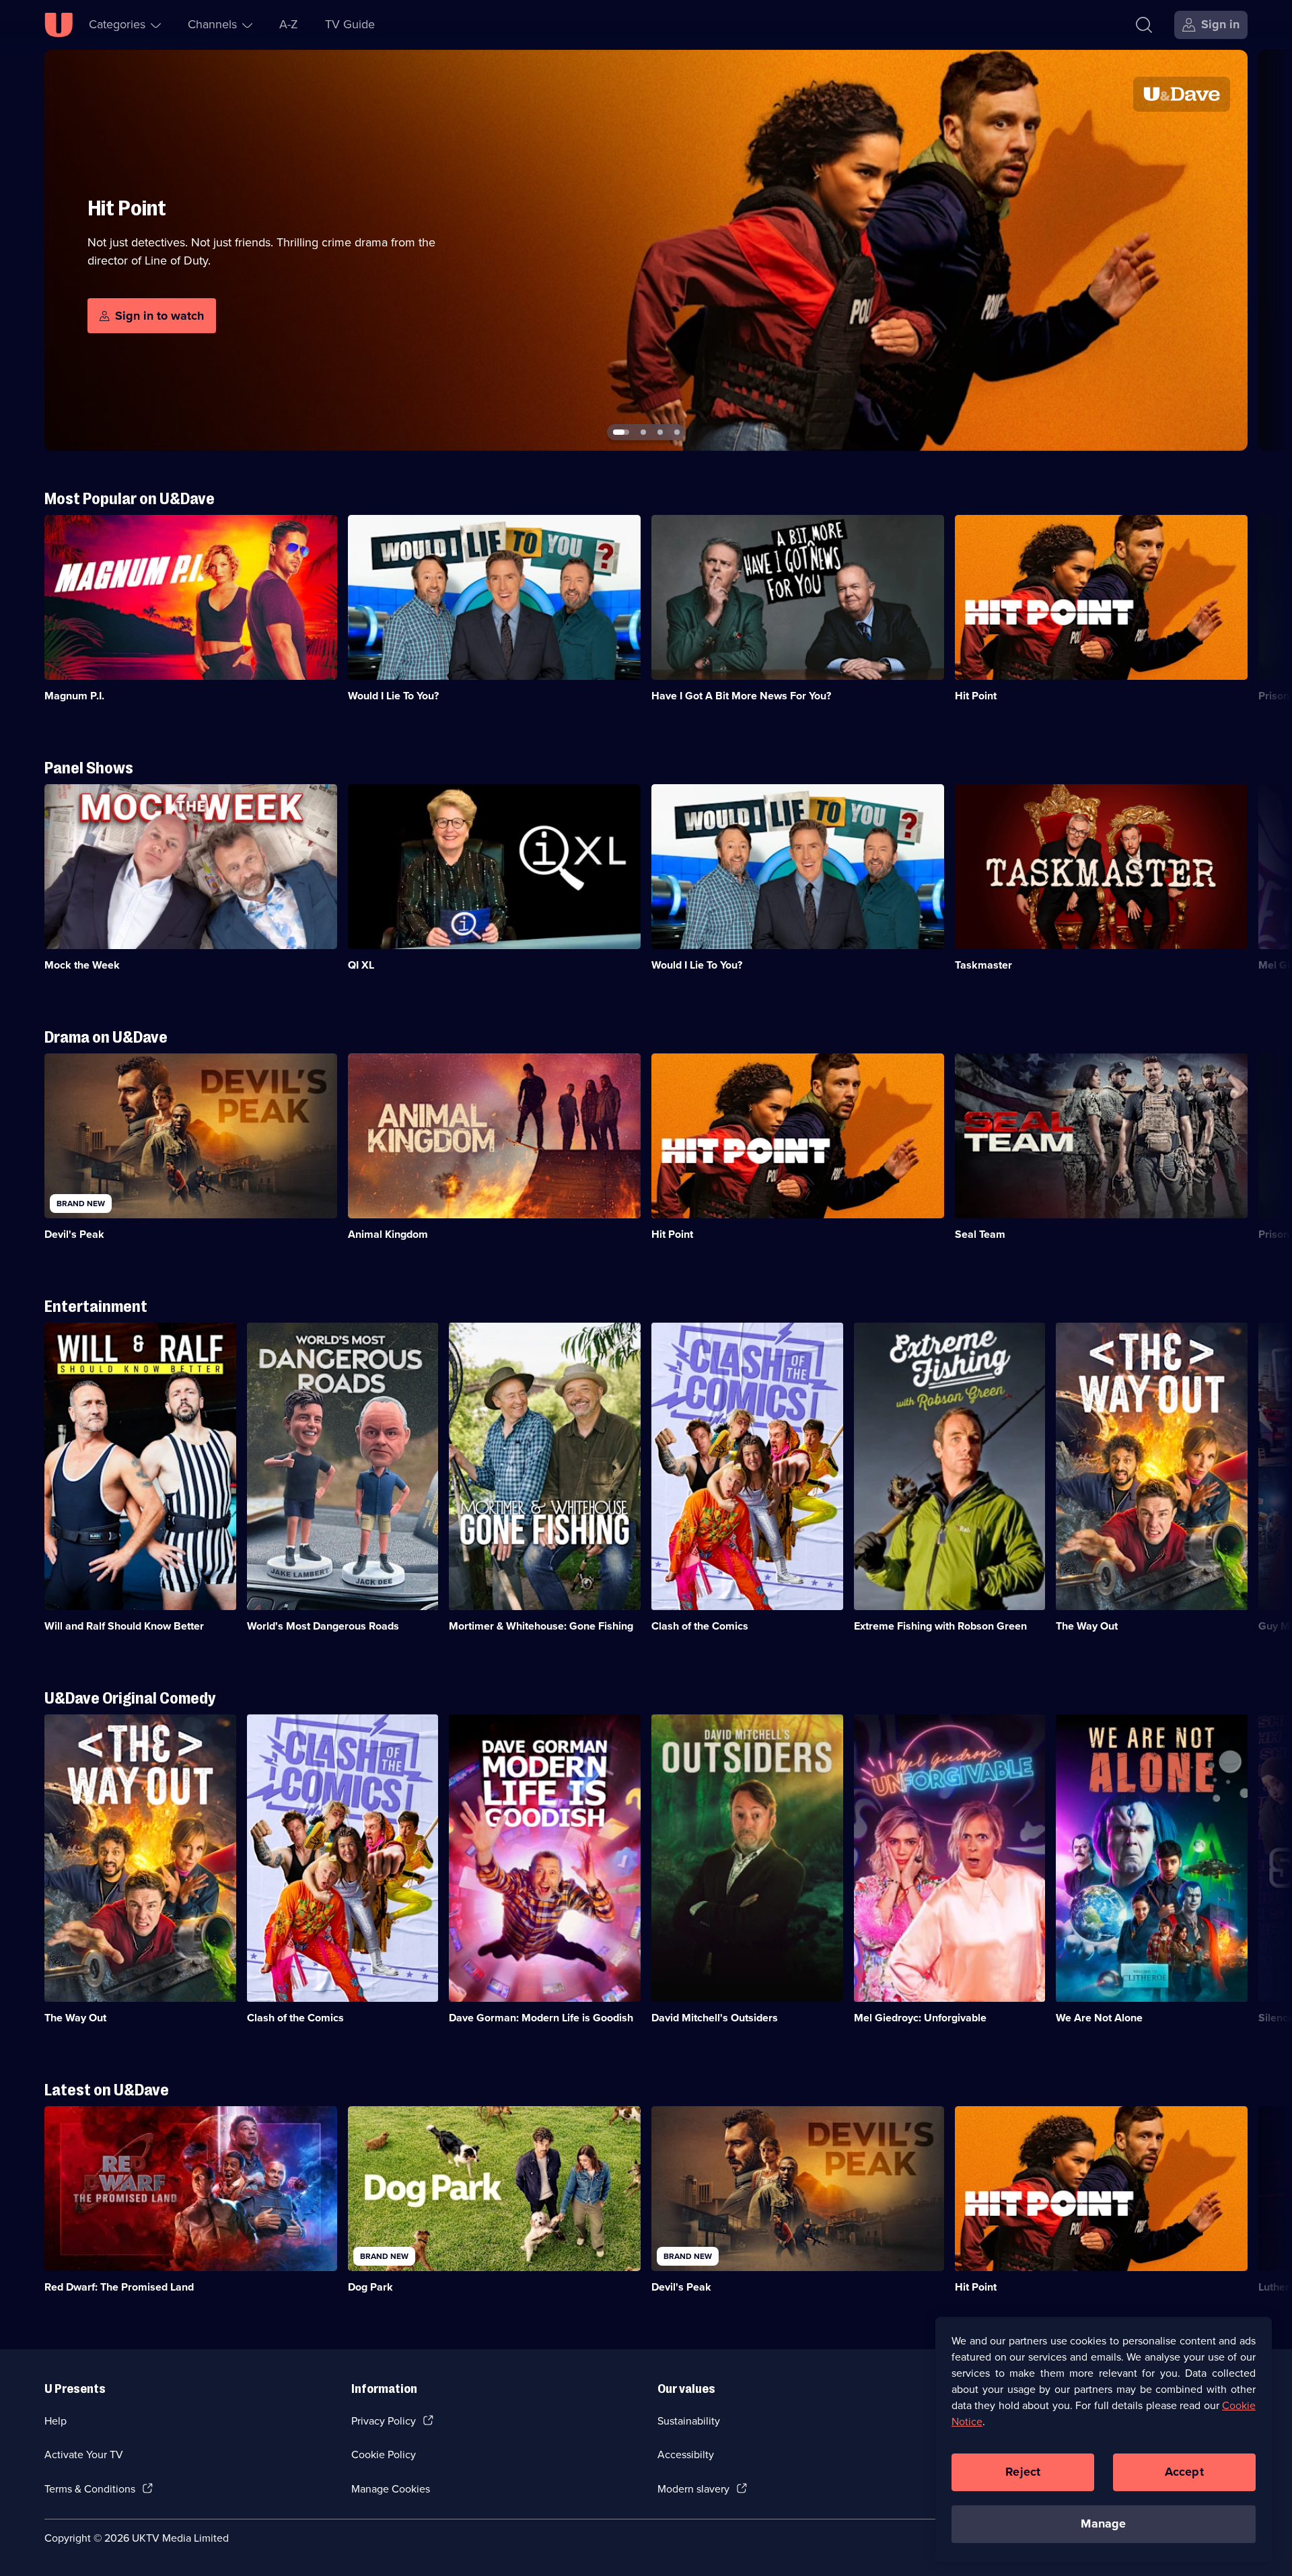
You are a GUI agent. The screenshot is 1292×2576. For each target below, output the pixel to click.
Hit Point (976, 696)
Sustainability (689, 2421)
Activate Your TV (84, 2455)
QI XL (361, 965)
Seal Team (980, 1234)
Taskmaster (983, 965)
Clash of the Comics (700, 1626)
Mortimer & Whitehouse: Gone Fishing (541, 1626)
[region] (1104, 2439)
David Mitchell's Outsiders (715, 2018)
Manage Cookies (391, 2489)
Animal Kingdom (388, 1234)
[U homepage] (59, 25)
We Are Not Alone (1099, 2018)
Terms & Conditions (90, 2489)
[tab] (616, 432)
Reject (1023, 2472)
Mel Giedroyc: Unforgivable (920, 2018)
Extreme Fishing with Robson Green (940, 1626)
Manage (1103, 2523)
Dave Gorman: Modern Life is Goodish (541, 2018)
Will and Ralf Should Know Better (124, 1626)
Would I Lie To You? (393, 696)
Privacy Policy (384, 2421)
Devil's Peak (74, 1234)
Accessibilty (686, 2455)
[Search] (1144, 25)
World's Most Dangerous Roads (323, 1626)
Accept (1184, 2472)
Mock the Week (82, 965)
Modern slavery (693, 2489)
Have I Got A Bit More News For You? (741, 696)
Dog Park (370, 2287)
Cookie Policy (384, 2455)
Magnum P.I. (74, 696)
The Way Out (1087, 1626)
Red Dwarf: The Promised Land (119, 2287)
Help (56, 2421)
